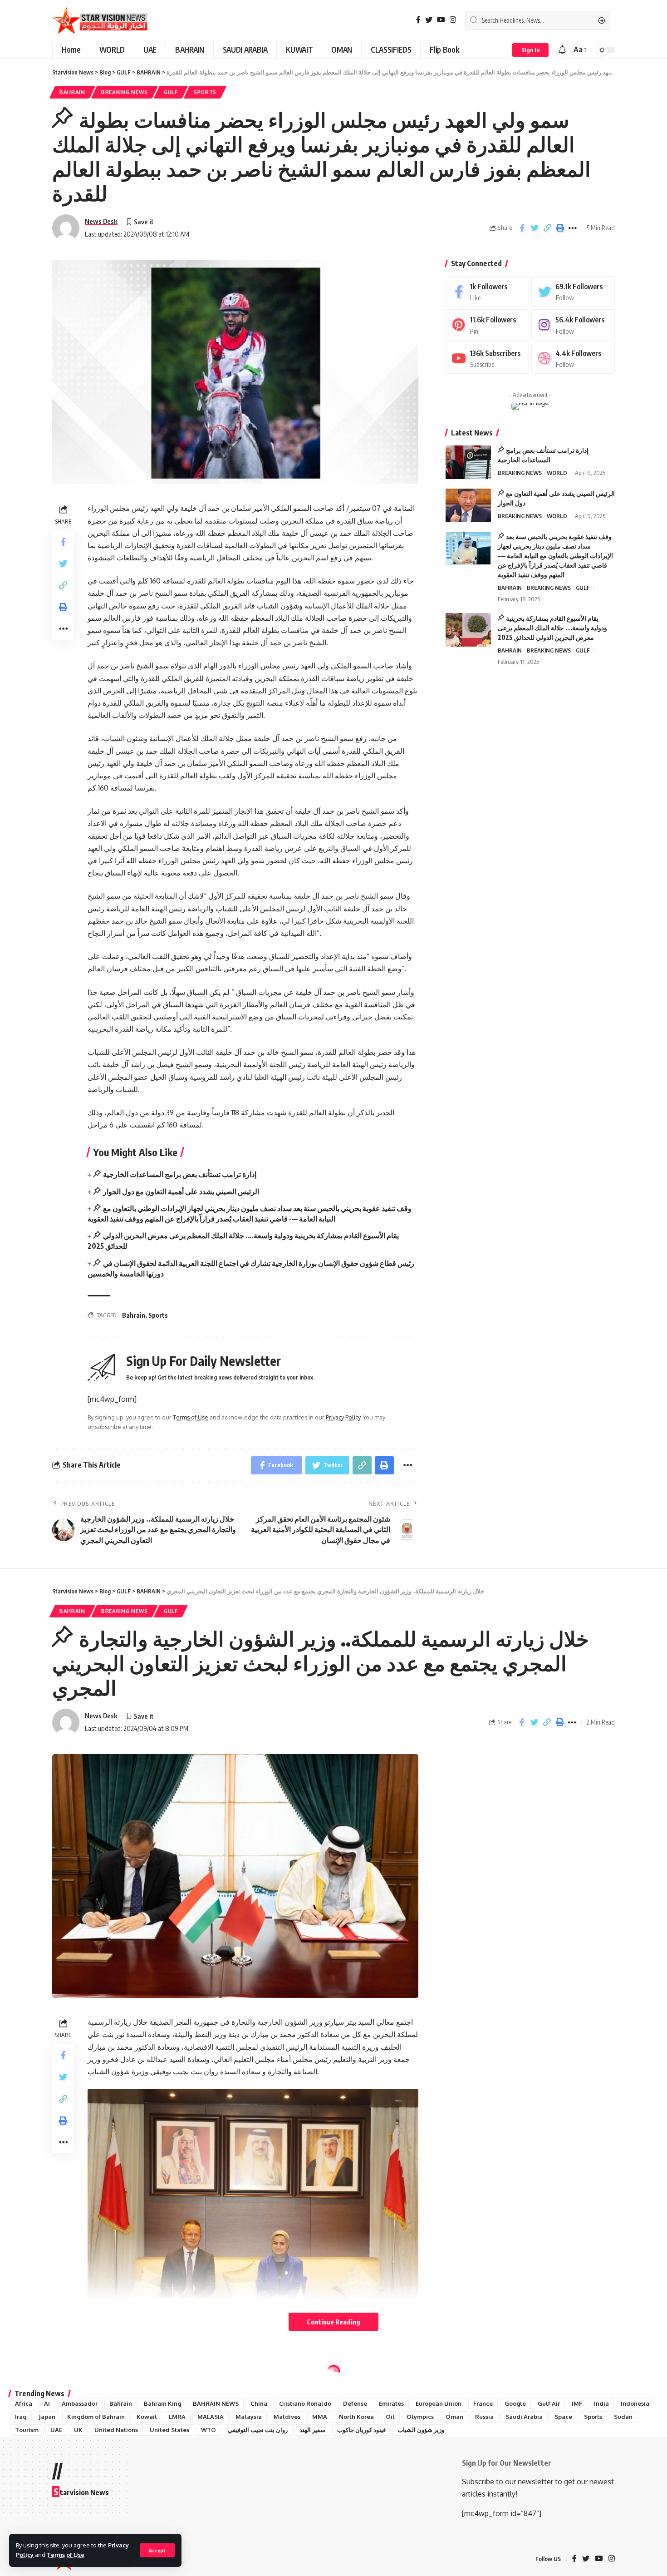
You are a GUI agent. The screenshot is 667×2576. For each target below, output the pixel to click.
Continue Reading (333, 2322)
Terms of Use (66, 2555)
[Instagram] (453, 20)
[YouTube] (441, 20)
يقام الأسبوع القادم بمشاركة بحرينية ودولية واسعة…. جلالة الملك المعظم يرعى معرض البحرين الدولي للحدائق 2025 (552, 628)
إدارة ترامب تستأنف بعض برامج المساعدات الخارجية (180, 1174)
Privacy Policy (343, 1417)
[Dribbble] (573, 358)
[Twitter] (429, 20)
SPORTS (205, 92)
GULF (171, 92)
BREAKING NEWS (125, 92)
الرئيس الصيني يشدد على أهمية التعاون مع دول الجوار (181, 1192)
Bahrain (134, 1315)
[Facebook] (418, 20)
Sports (158, 1315)
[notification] (562, 50)
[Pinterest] (487, 325)
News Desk (101, 221)
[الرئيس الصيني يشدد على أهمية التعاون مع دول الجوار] (468, 506)
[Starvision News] (100, 20)
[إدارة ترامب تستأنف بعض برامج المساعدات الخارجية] (468, 462)
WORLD (557, 473)
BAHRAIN (72, 92)
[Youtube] (487, 358)
